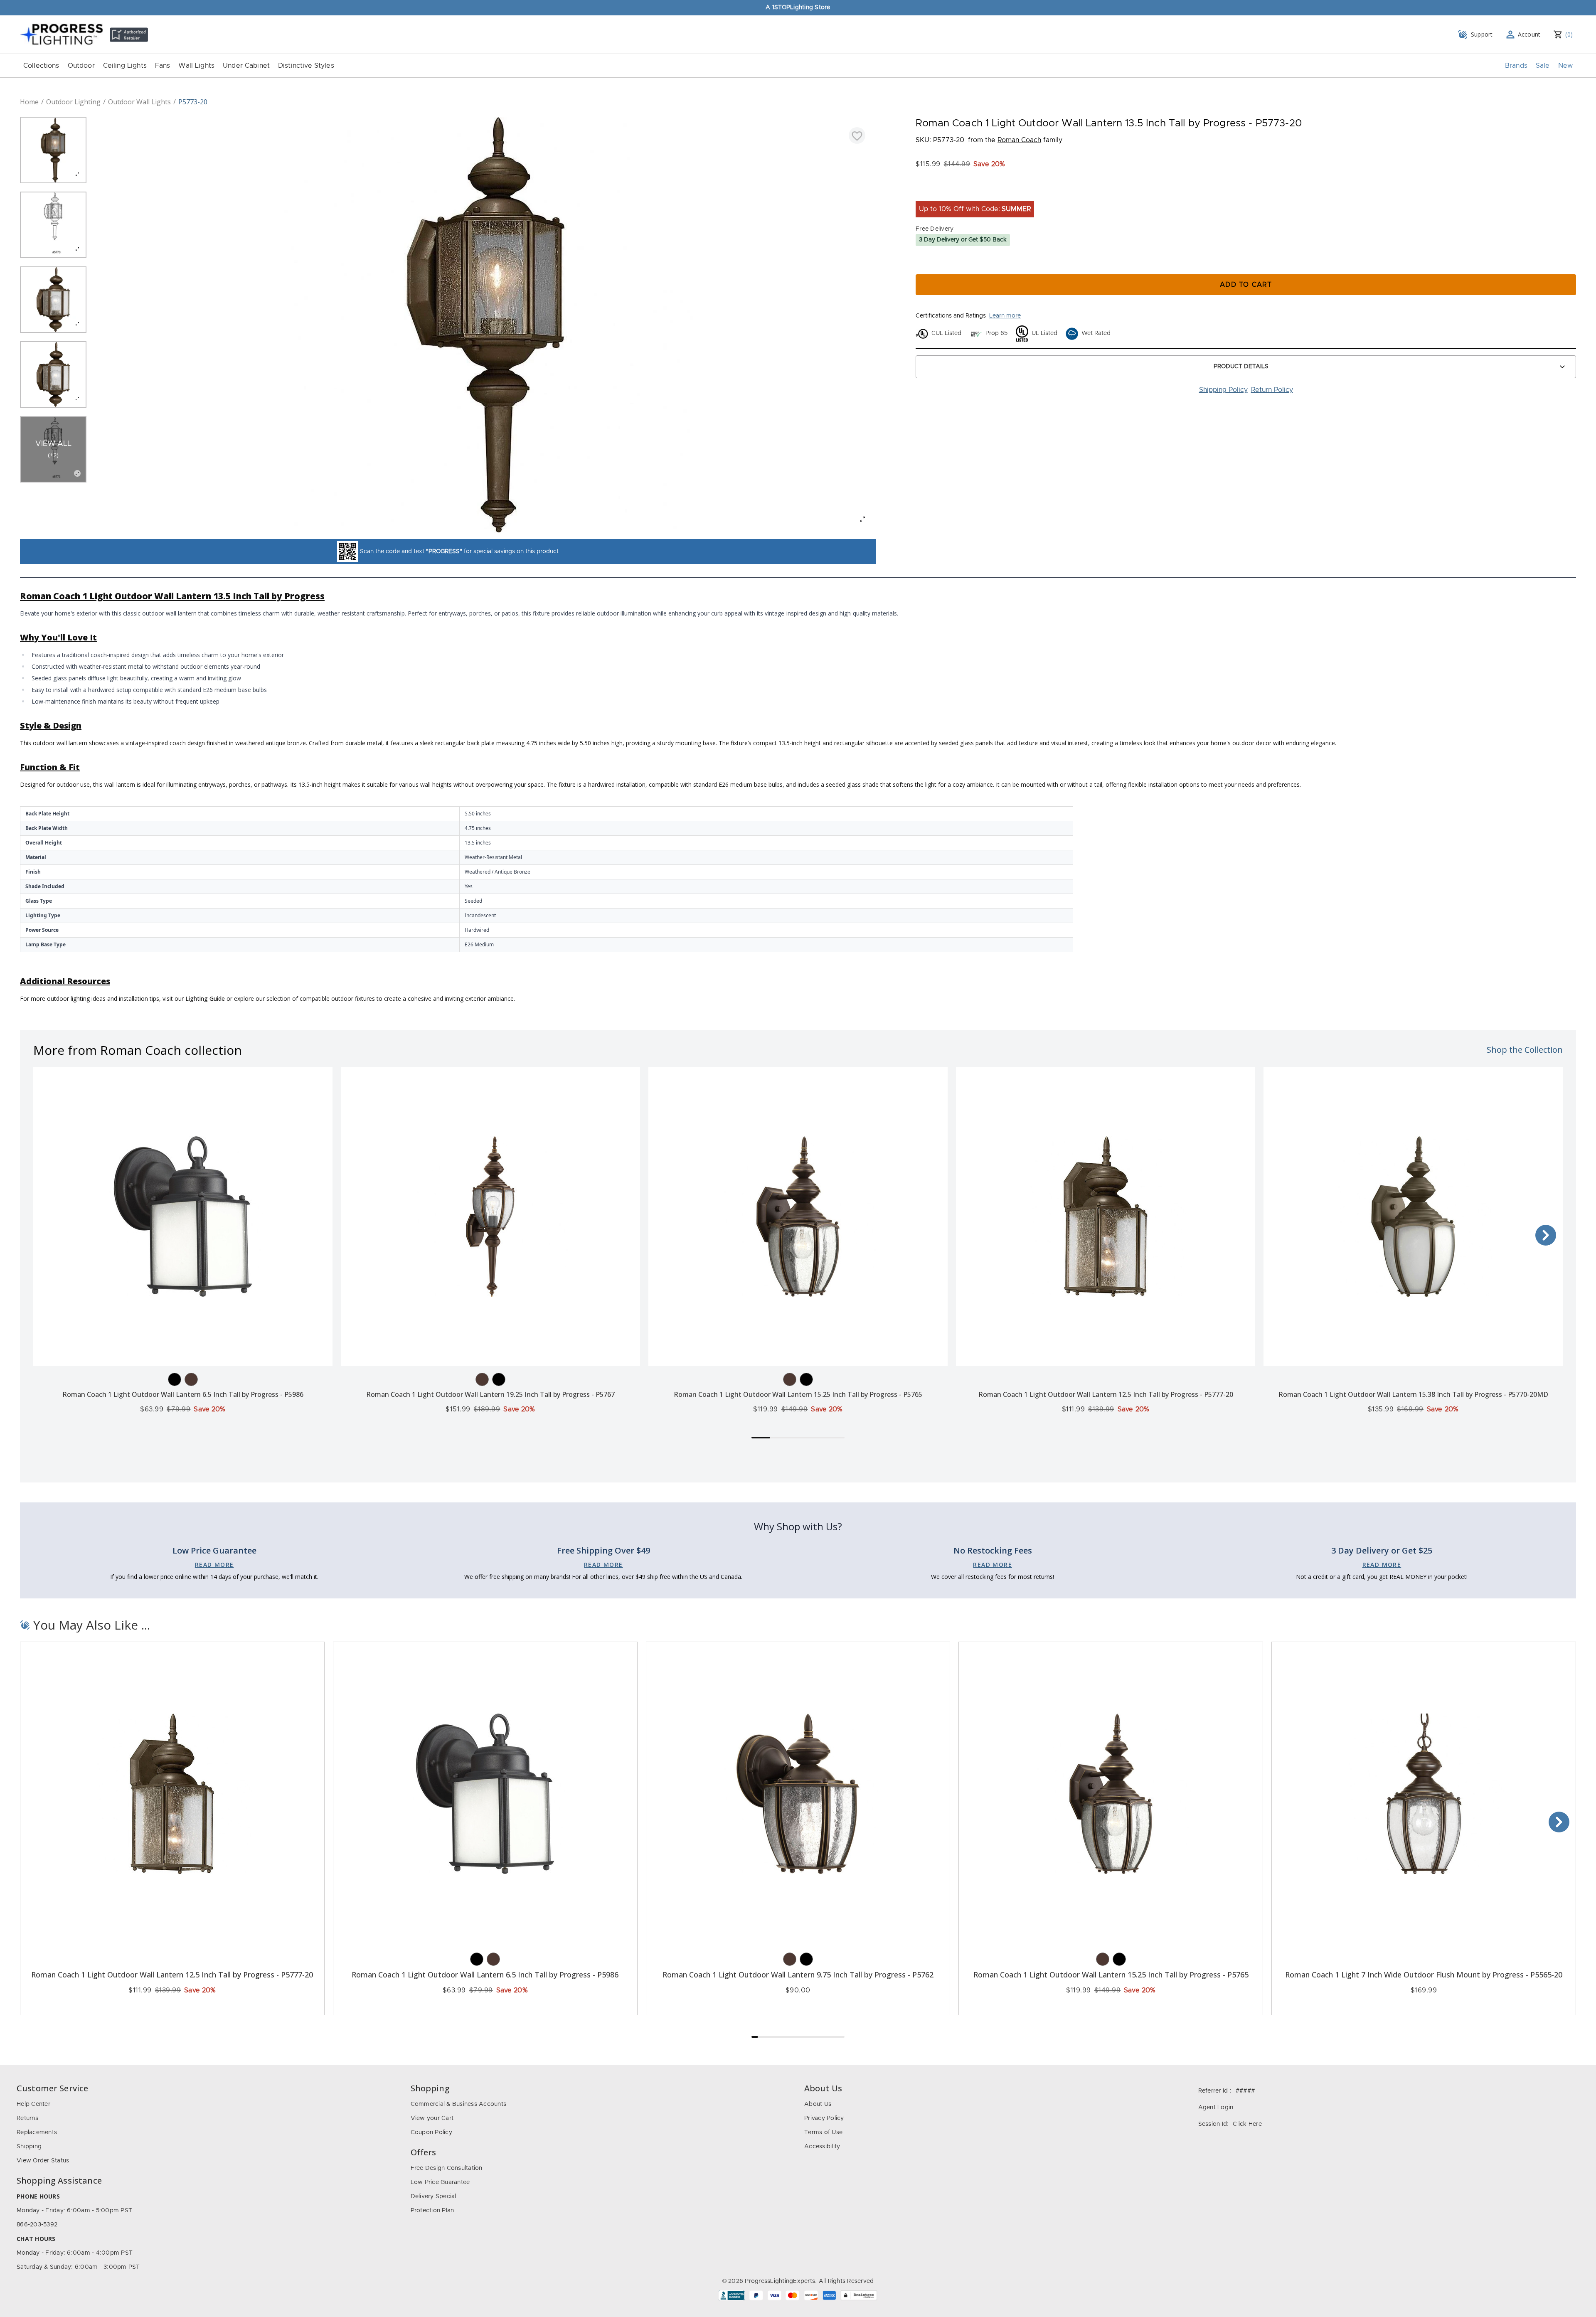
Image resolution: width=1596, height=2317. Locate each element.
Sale (1543, 66)
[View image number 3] (53, 300)
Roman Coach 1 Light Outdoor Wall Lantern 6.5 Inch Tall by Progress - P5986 (183, 1394)
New (1565, 66)
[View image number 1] (53, 150)
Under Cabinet (246, 66)
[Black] (175, 1379)
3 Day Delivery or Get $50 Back (963, 240)
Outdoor (81, 66)
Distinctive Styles (306, 66)
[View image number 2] (53, 225)
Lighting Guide (205, 998)
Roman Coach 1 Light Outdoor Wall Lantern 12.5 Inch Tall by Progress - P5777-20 (1106, 1394)
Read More (214, 1565)
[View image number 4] (53, 374)
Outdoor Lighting (73, 102)
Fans (163, 66)
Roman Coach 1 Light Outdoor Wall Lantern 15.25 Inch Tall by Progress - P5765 (798, 1394)
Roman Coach (1019, 140)
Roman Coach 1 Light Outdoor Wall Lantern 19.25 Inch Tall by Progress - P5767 (490, 1394)
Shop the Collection (1525, 1050)
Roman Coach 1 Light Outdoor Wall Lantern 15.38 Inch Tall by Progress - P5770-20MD (1413, 1394)
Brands (1516, 66)
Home (29, 102)
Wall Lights (196, 66)
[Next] (1546, 1235)
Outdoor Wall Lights (139, 102)
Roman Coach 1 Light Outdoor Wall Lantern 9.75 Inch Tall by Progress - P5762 (798, 1975)
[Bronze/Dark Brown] (191, 1379)
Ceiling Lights (125, 66)
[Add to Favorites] (857, 135)
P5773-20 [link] (193, 102)
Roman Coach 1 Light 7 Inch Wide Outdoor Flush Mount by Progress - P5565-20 (1424, 1975)
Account (1529, 34)
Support (1482, 34)
